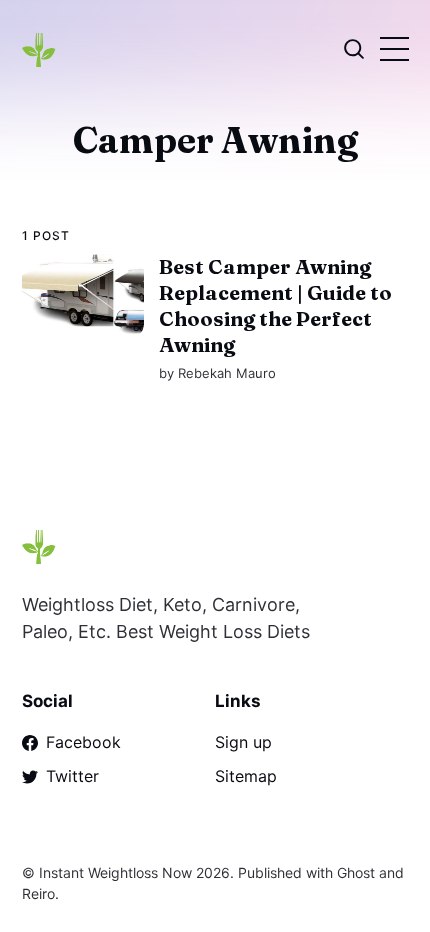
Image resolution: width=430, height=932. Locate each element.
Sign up (243, 742)
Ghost (356, 872)
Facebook (83, 742)
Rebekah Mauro (226, 373)
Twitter (72, 776)
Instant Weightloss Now (115, 872)
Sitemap (246, 776)
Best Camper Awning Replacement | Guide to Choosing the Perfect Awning (274, 305)
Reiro (38, 893)
